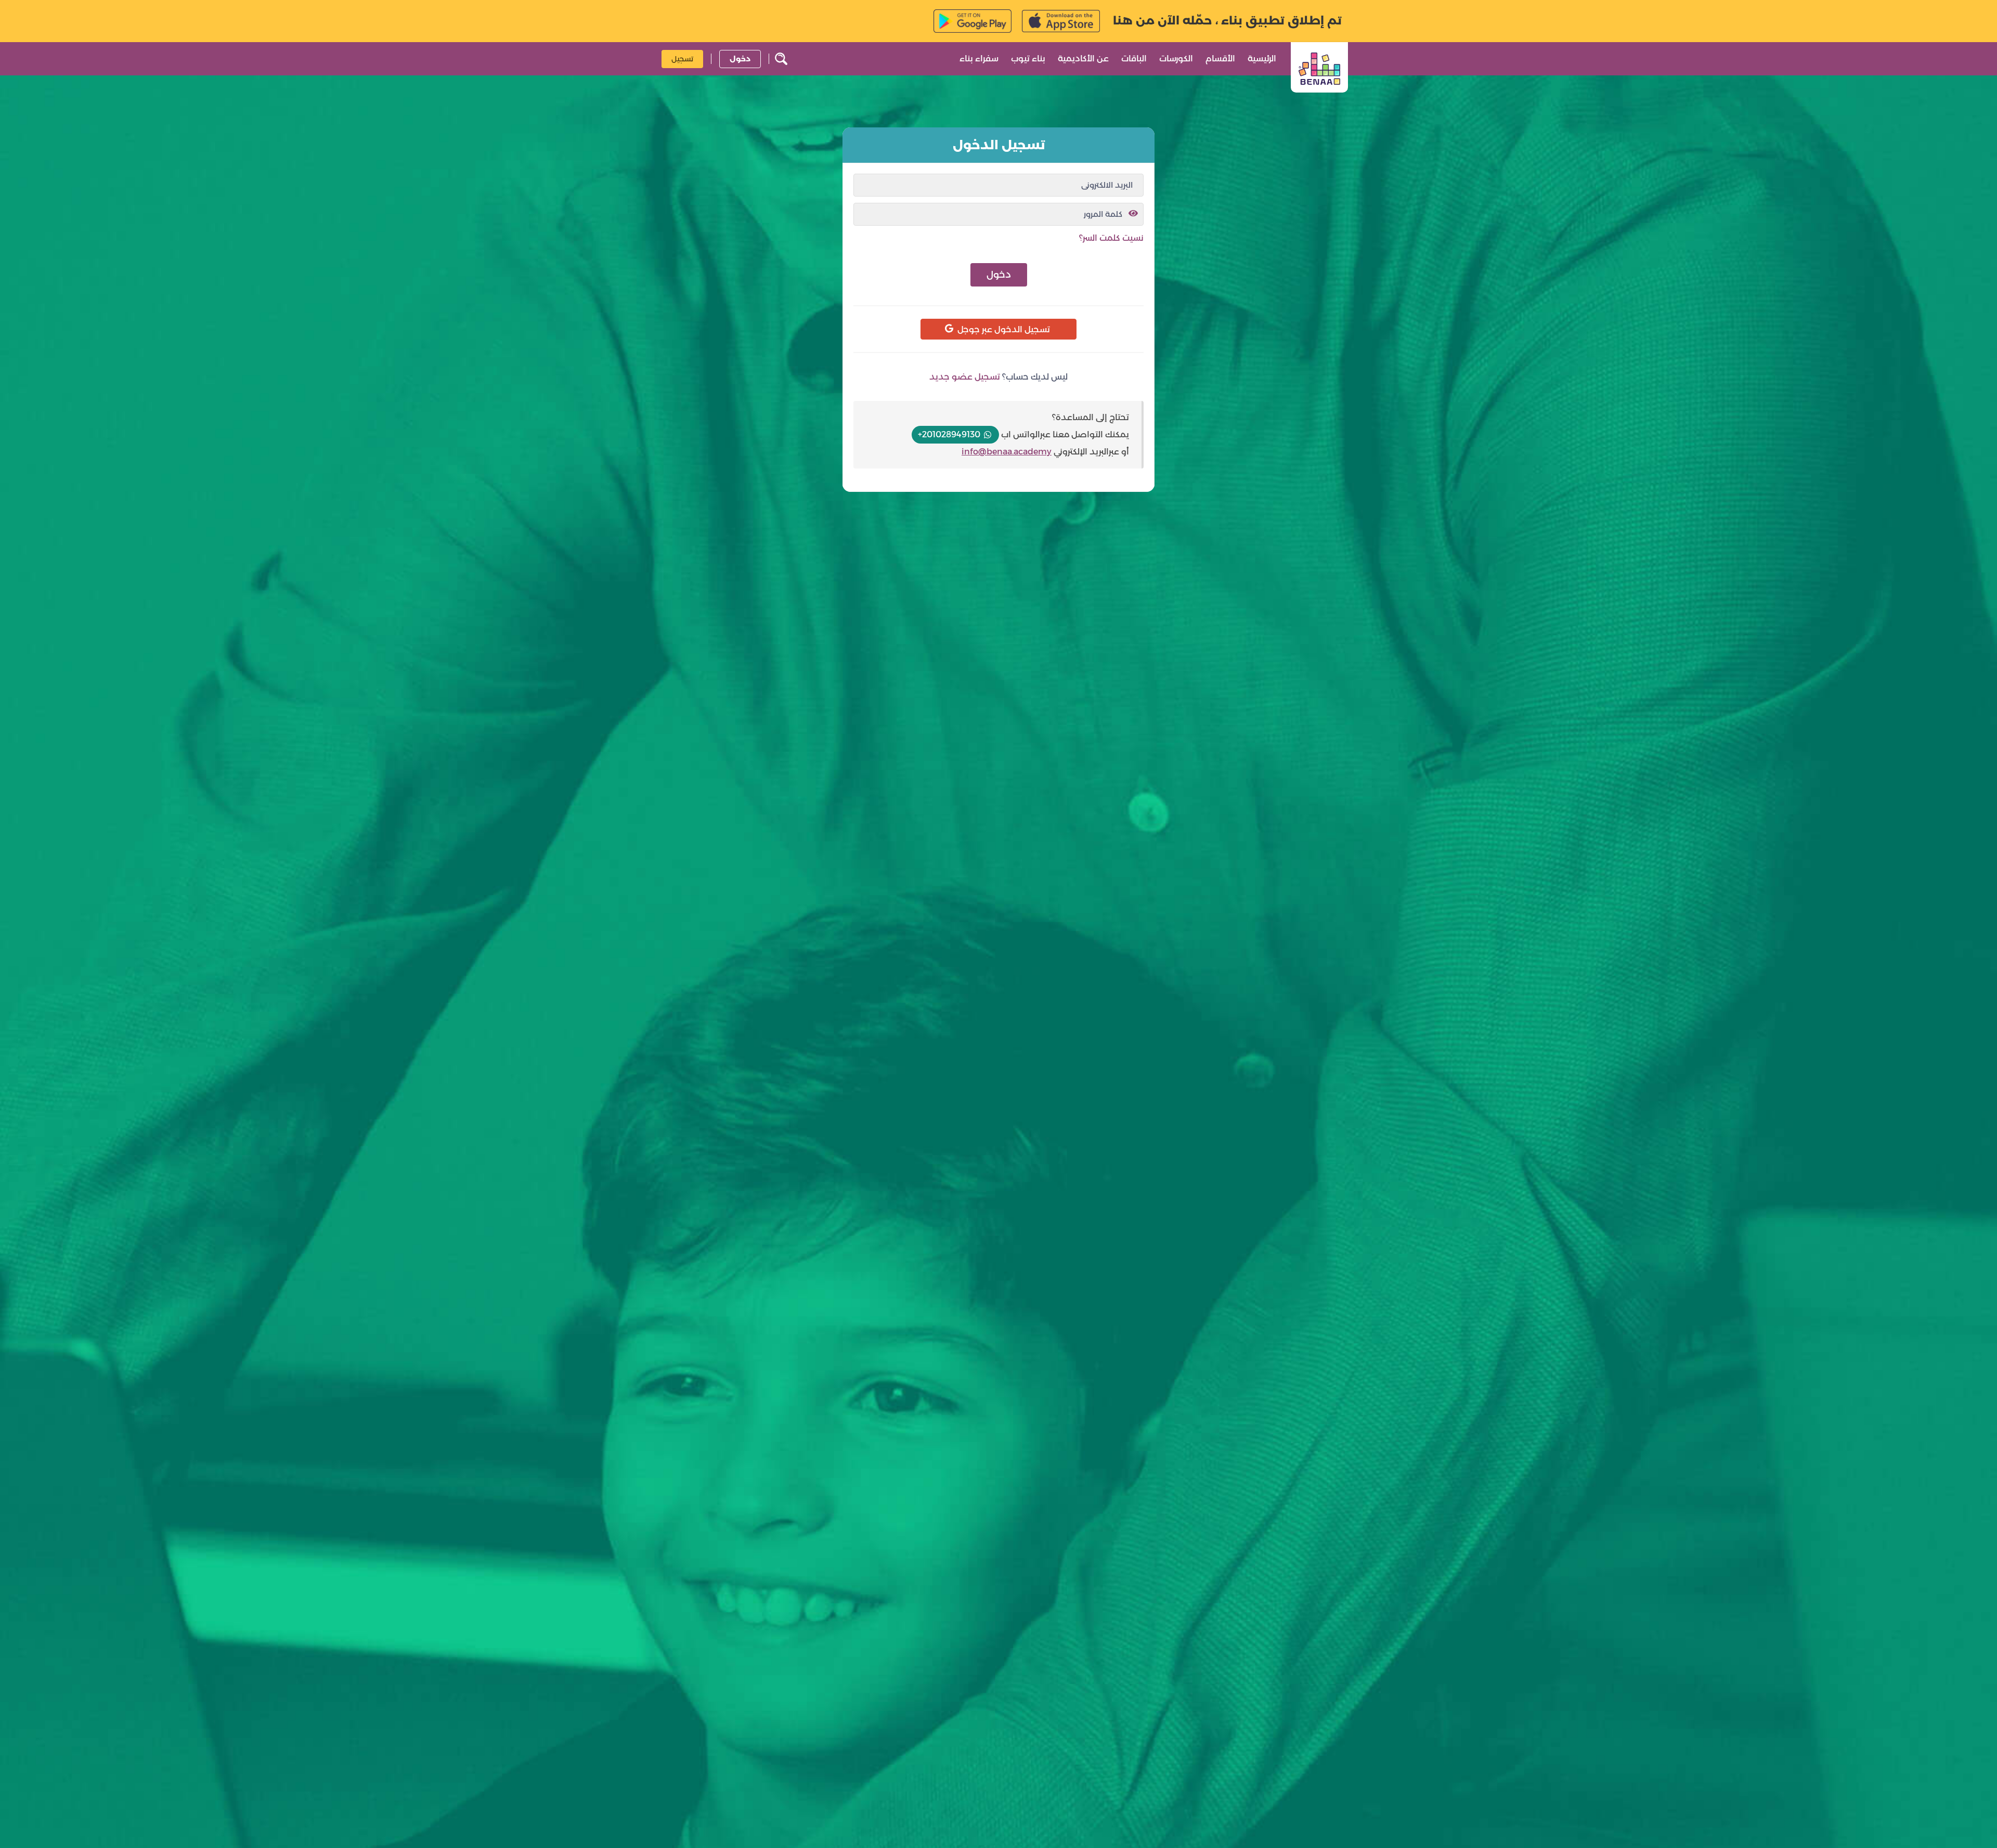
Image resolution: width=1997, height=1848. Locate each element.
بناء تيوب (1028, 58)
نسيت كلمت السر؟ (1111, 238)
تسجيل (682, 58)
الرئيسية (1262, 58)
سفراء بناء (979, 58)
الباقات (1134, 58)
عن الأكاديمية (1083, 58)
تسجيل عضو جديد (965, 377)
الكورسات (1176, 58)
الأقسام (1220, 58)
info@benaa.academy (1007, 452)
